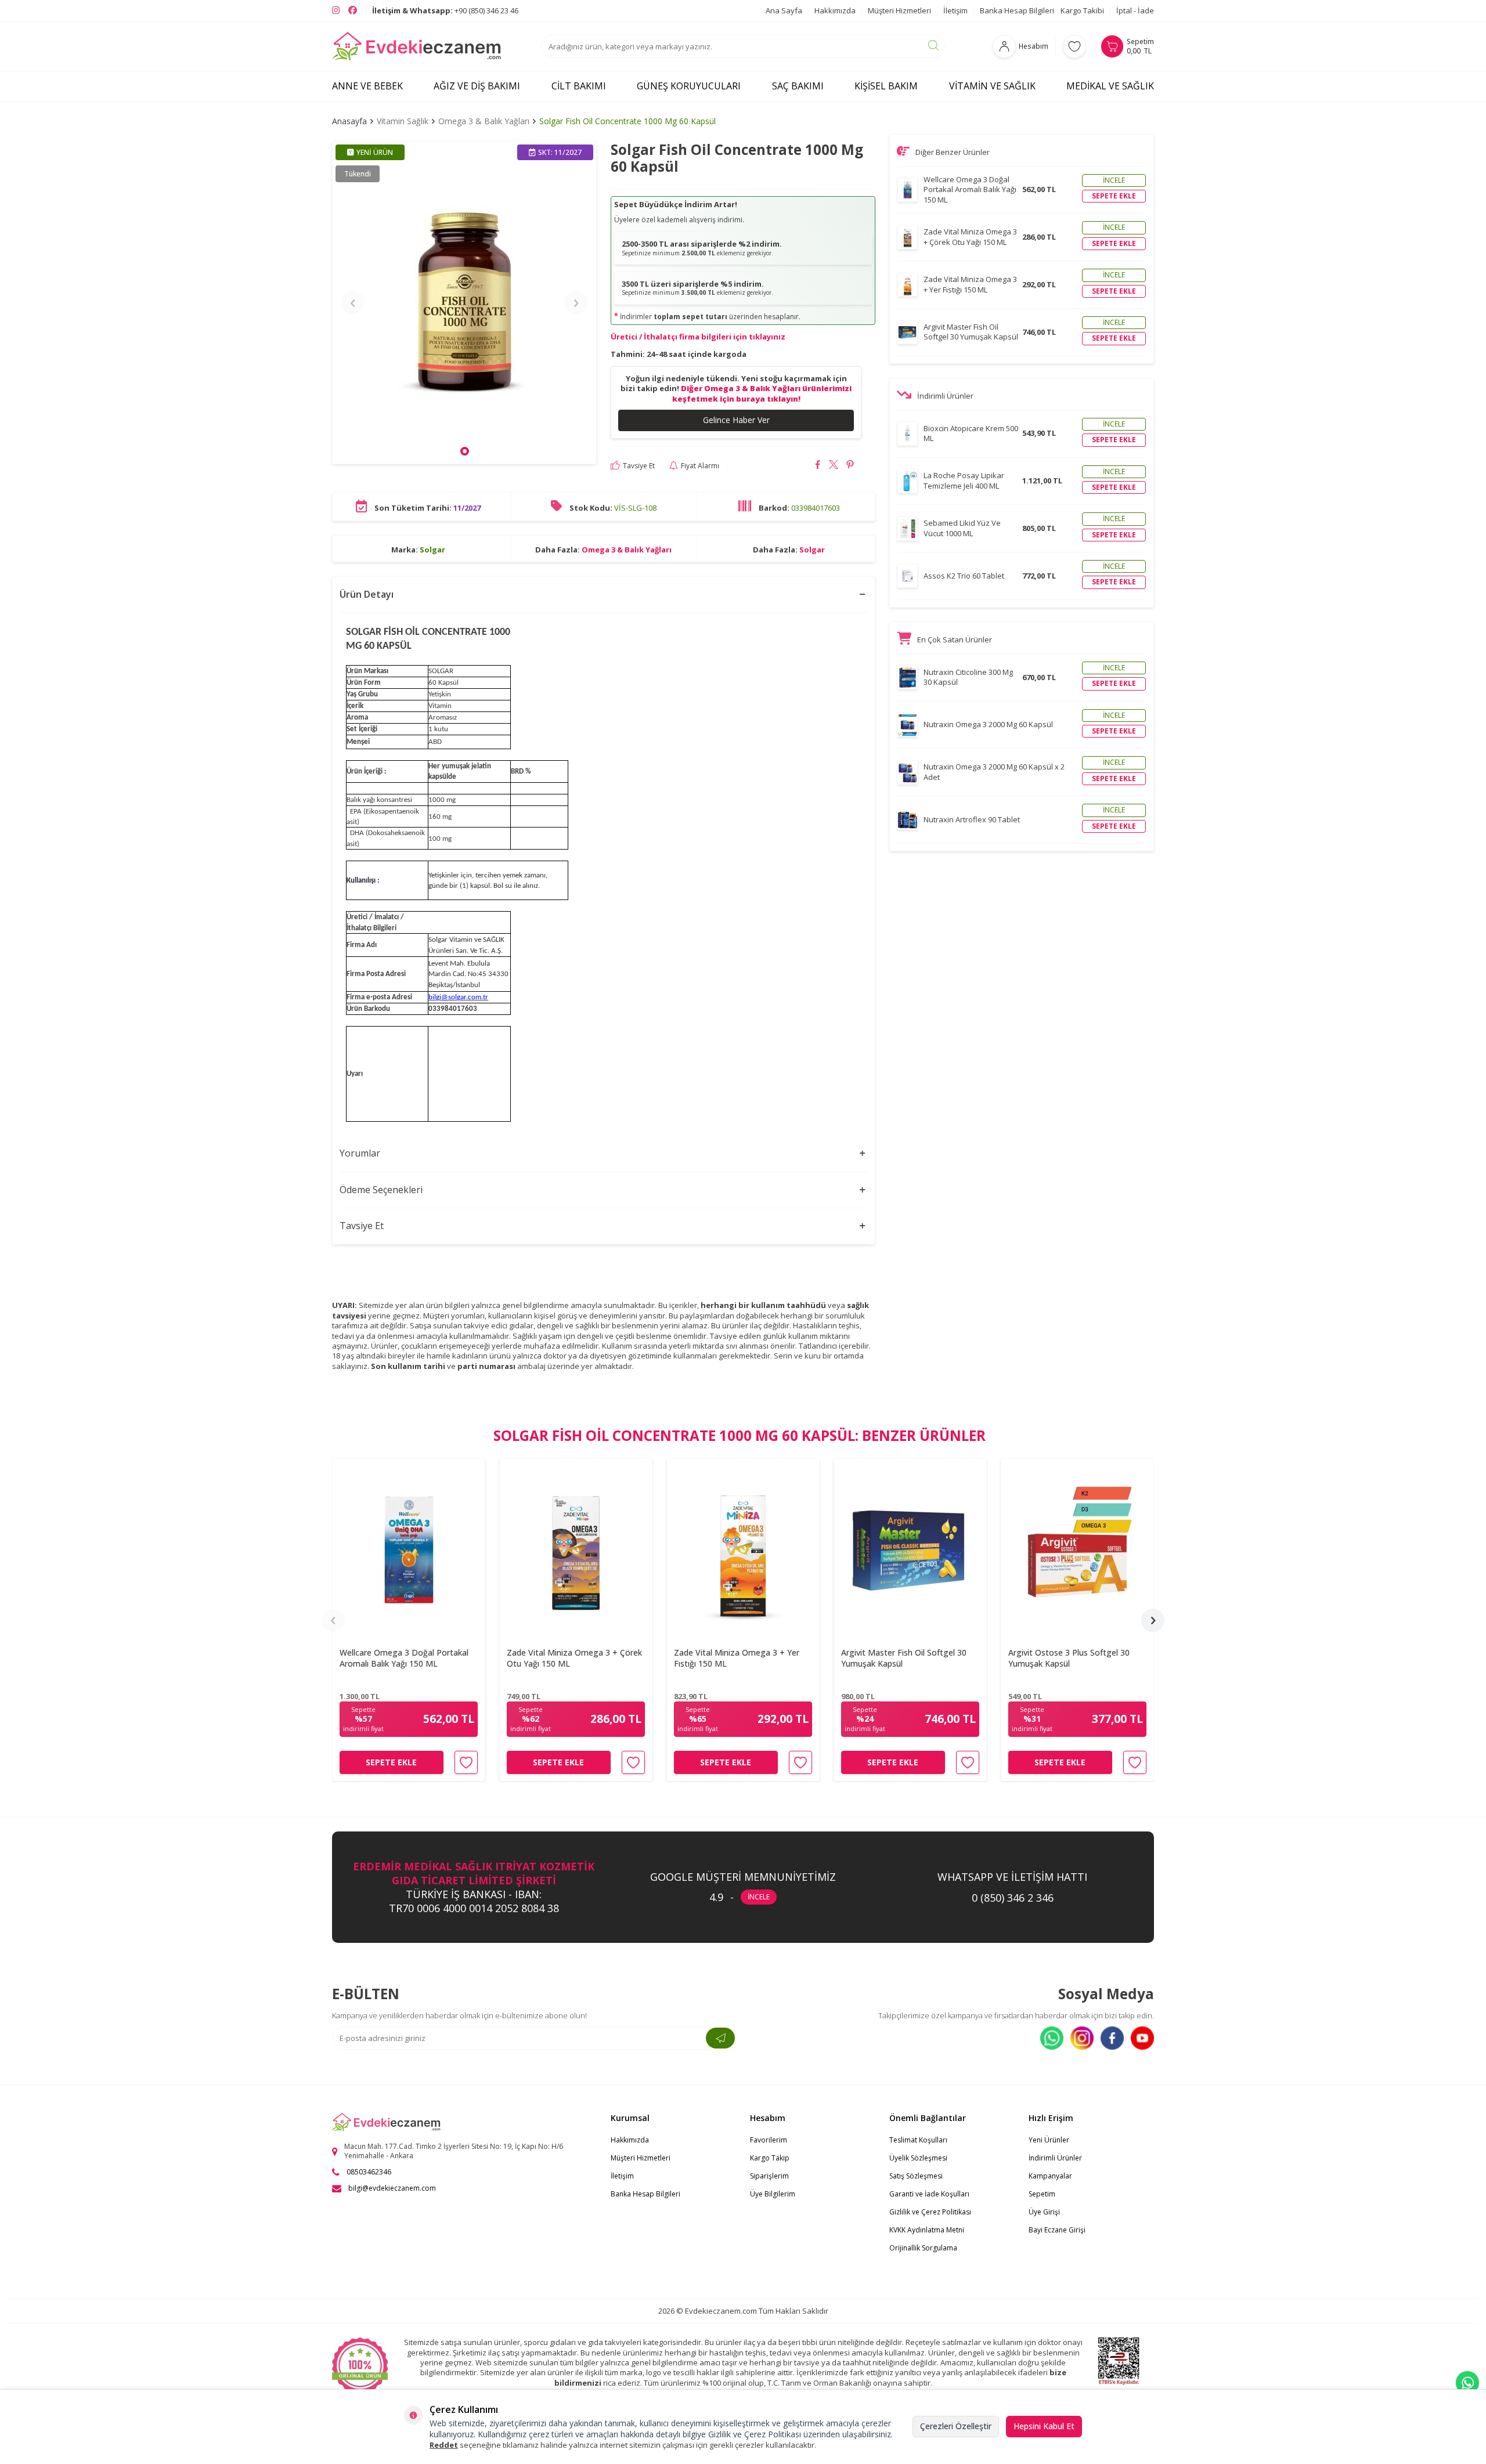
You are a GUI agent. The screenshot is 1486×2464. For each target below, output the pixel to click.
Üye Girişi (1044, 2212)
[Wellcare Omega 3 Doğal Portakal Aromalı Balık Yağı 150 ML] (409, 1549)
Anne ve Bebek (367, 86)
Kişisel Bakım (886, 86)
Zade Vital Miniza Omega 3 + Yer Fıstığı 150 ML (737, 1659)
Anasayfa (349, 121)
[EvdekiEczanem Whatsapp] (1467, 2383)
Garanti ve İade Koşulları (929, 2194)
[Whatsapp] (1052, 2038)
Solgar (432, 549)
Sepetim (1042, 2194)
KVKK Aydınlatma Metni (927, 2230)
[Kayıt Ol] (720, 2038)
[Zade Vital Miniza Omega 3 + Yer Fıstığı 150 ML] (743, 1549)
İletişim (955, 10)
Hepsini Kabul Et (1044, 2426)
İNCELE (759, 1897)
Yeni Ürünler (1049, 2140)
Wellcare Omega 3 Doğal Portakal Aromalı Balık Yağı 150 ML (404, 1659)
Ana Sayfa (784, 10)
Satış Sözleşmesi (916, 2176)
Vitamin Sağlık (403, 121)
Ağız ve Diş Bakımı (477, 86)
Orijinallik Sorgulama (923, 2248)
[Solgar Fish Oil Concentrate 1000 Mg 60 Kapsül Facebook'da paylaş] (818, 466)
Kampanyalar (1050, 2176)
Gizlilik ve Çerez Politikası (930, 2212)
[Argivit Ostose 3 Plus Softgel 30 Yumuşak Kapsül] (1077, 1549)
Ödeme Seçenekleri (381, 1190)
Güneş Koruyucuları (689, 86)
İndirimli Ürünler (1055, 2158)
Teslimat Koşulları (918, 2140)
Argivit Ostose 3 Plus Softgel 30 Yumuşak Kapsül (1069, 1659)
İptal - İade (1135, 10)
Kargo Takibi (1082, 10)
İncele (1114, 180)
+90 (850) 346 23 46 (445, 10)
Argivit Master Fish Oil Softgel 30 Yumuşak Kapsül (904, 1659)
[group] (464, 302)
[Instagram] (1082, 2038)
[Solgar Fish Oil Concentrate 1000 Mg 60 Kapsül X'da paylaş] (834, 466)
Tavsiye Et (639, 465)
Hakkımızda (835, 10)
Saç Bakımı (798, 86)
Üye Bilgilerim (773, 2194)
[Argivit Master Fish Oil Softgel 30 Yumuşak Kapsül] (910, 1549)
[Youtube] (1142, 2038)
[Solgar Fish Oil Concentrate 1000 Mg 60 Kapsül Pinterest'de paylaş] (850, 466)
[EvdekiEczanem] (417, 46)
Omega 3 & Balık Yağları (484, 121)
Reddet (444, 2445)
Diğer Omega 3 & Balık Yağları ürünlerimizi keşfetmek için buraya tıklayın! (762, 393)
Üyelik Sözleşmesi (918, 2158)
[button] (465, 451)
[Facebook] (1112, 2038)
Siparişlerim (769, 2176)
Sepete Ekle (391, 1762)
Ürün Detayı (367, 594)
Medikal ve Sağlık (1110, 86)
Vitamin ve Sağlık (992, 86)
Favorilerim (769, 2140)
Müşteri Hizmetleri (899, 10)
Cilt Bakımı (579, 86)
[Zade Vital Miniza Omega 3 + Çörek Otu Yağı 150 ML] (576, 1549)
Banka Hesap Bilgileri (1017, 10)
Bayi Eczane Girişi (1057, 2230)
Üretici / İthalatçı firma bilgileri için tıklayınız (698, 337)
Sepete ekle (1114, 196)
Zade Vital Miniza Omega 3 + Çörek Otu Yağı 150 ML (574, 1659)
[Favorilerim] (1074, 46)
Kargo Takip (770, 2158)
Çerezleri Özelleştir (956, 2426)
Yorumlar (360, 1153)
